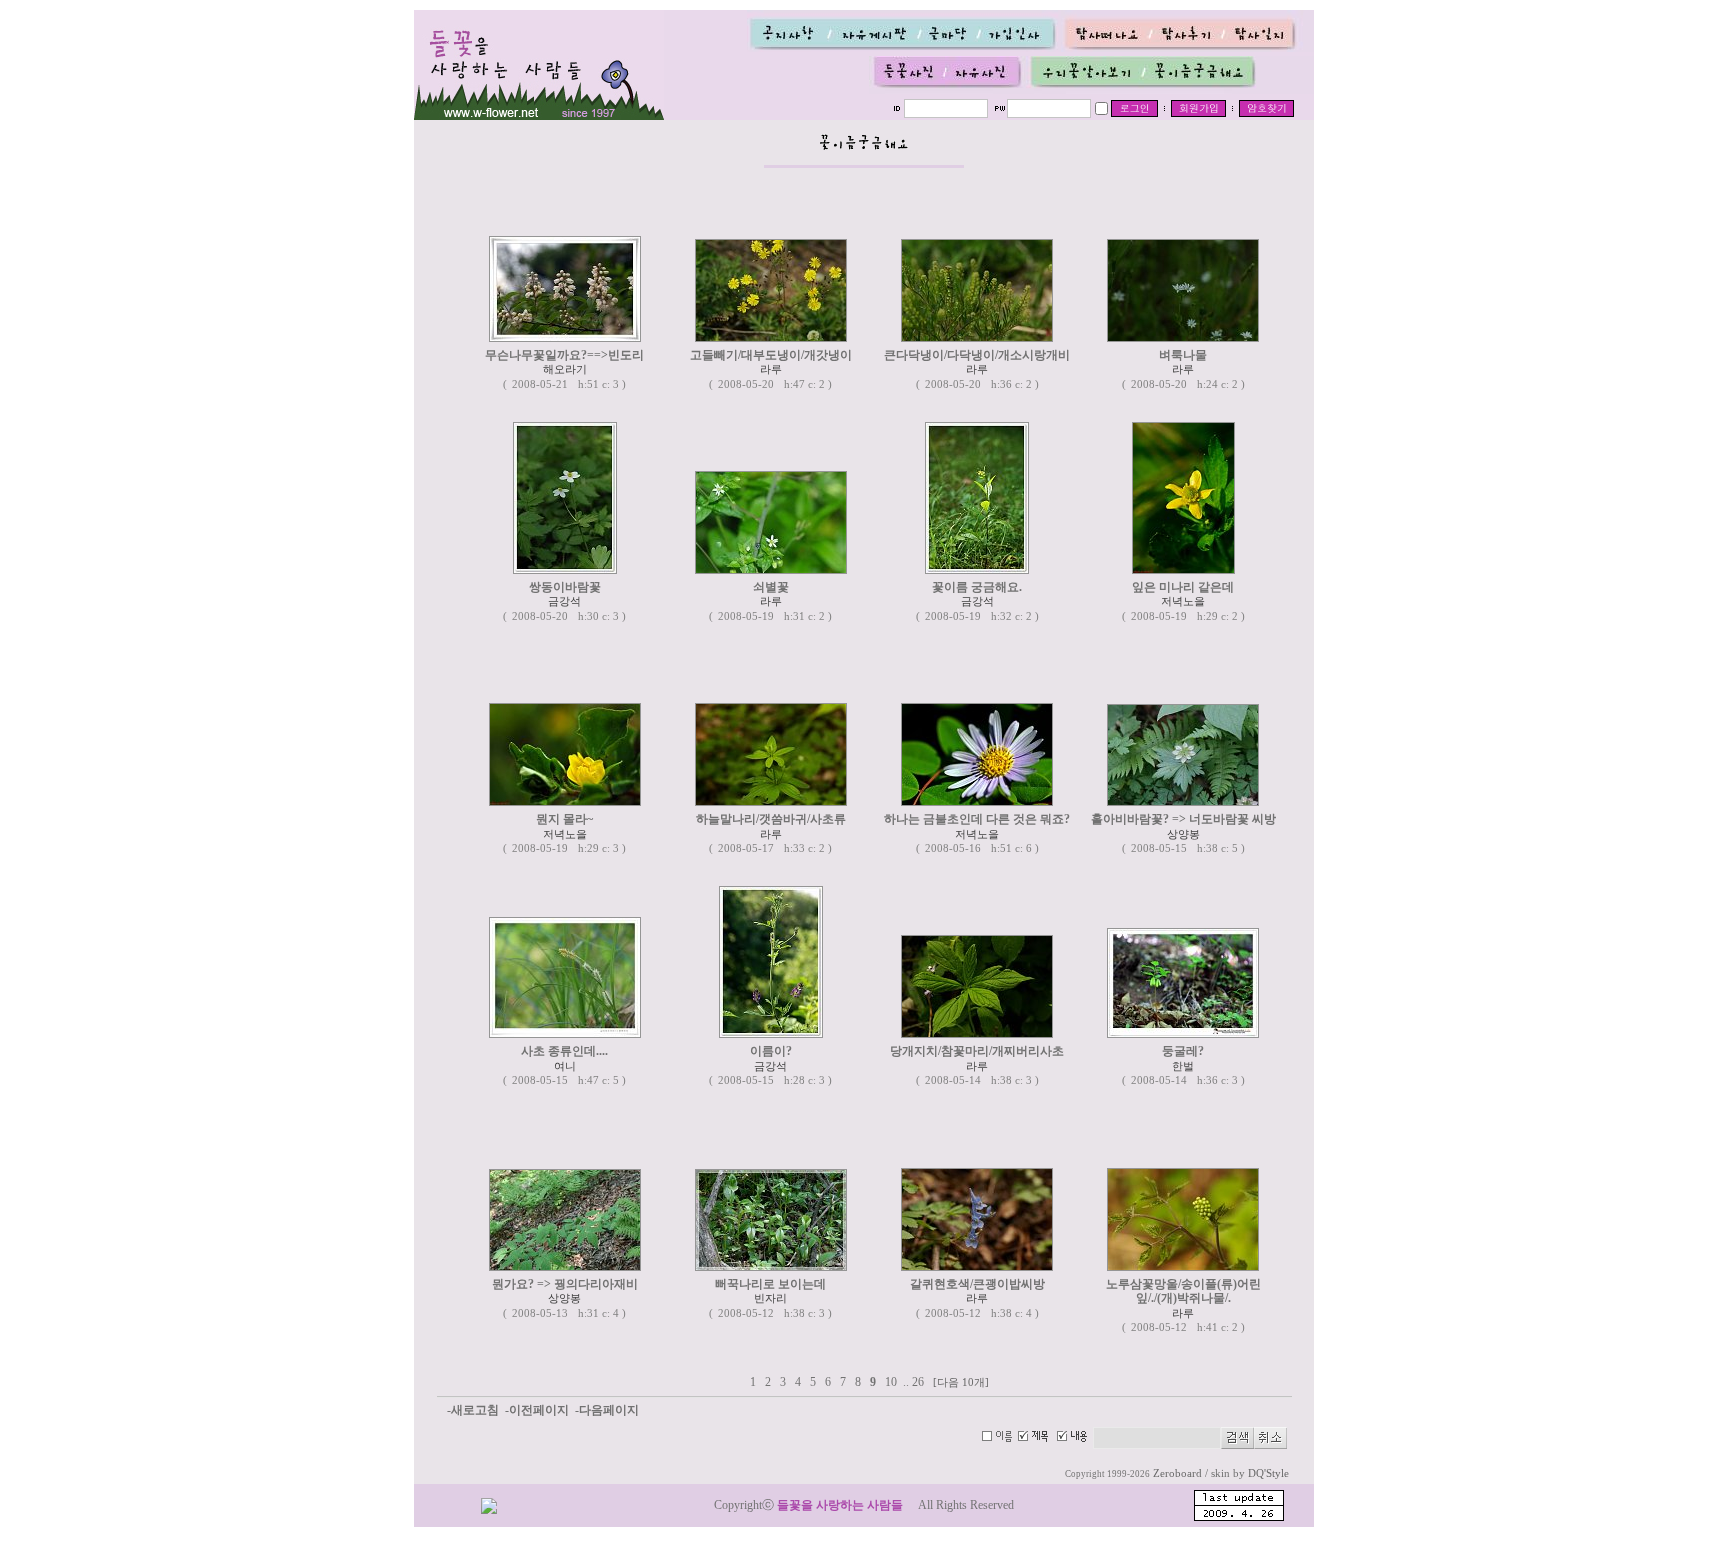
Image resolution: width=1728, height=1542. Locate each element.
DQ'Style (1268, 1473)
